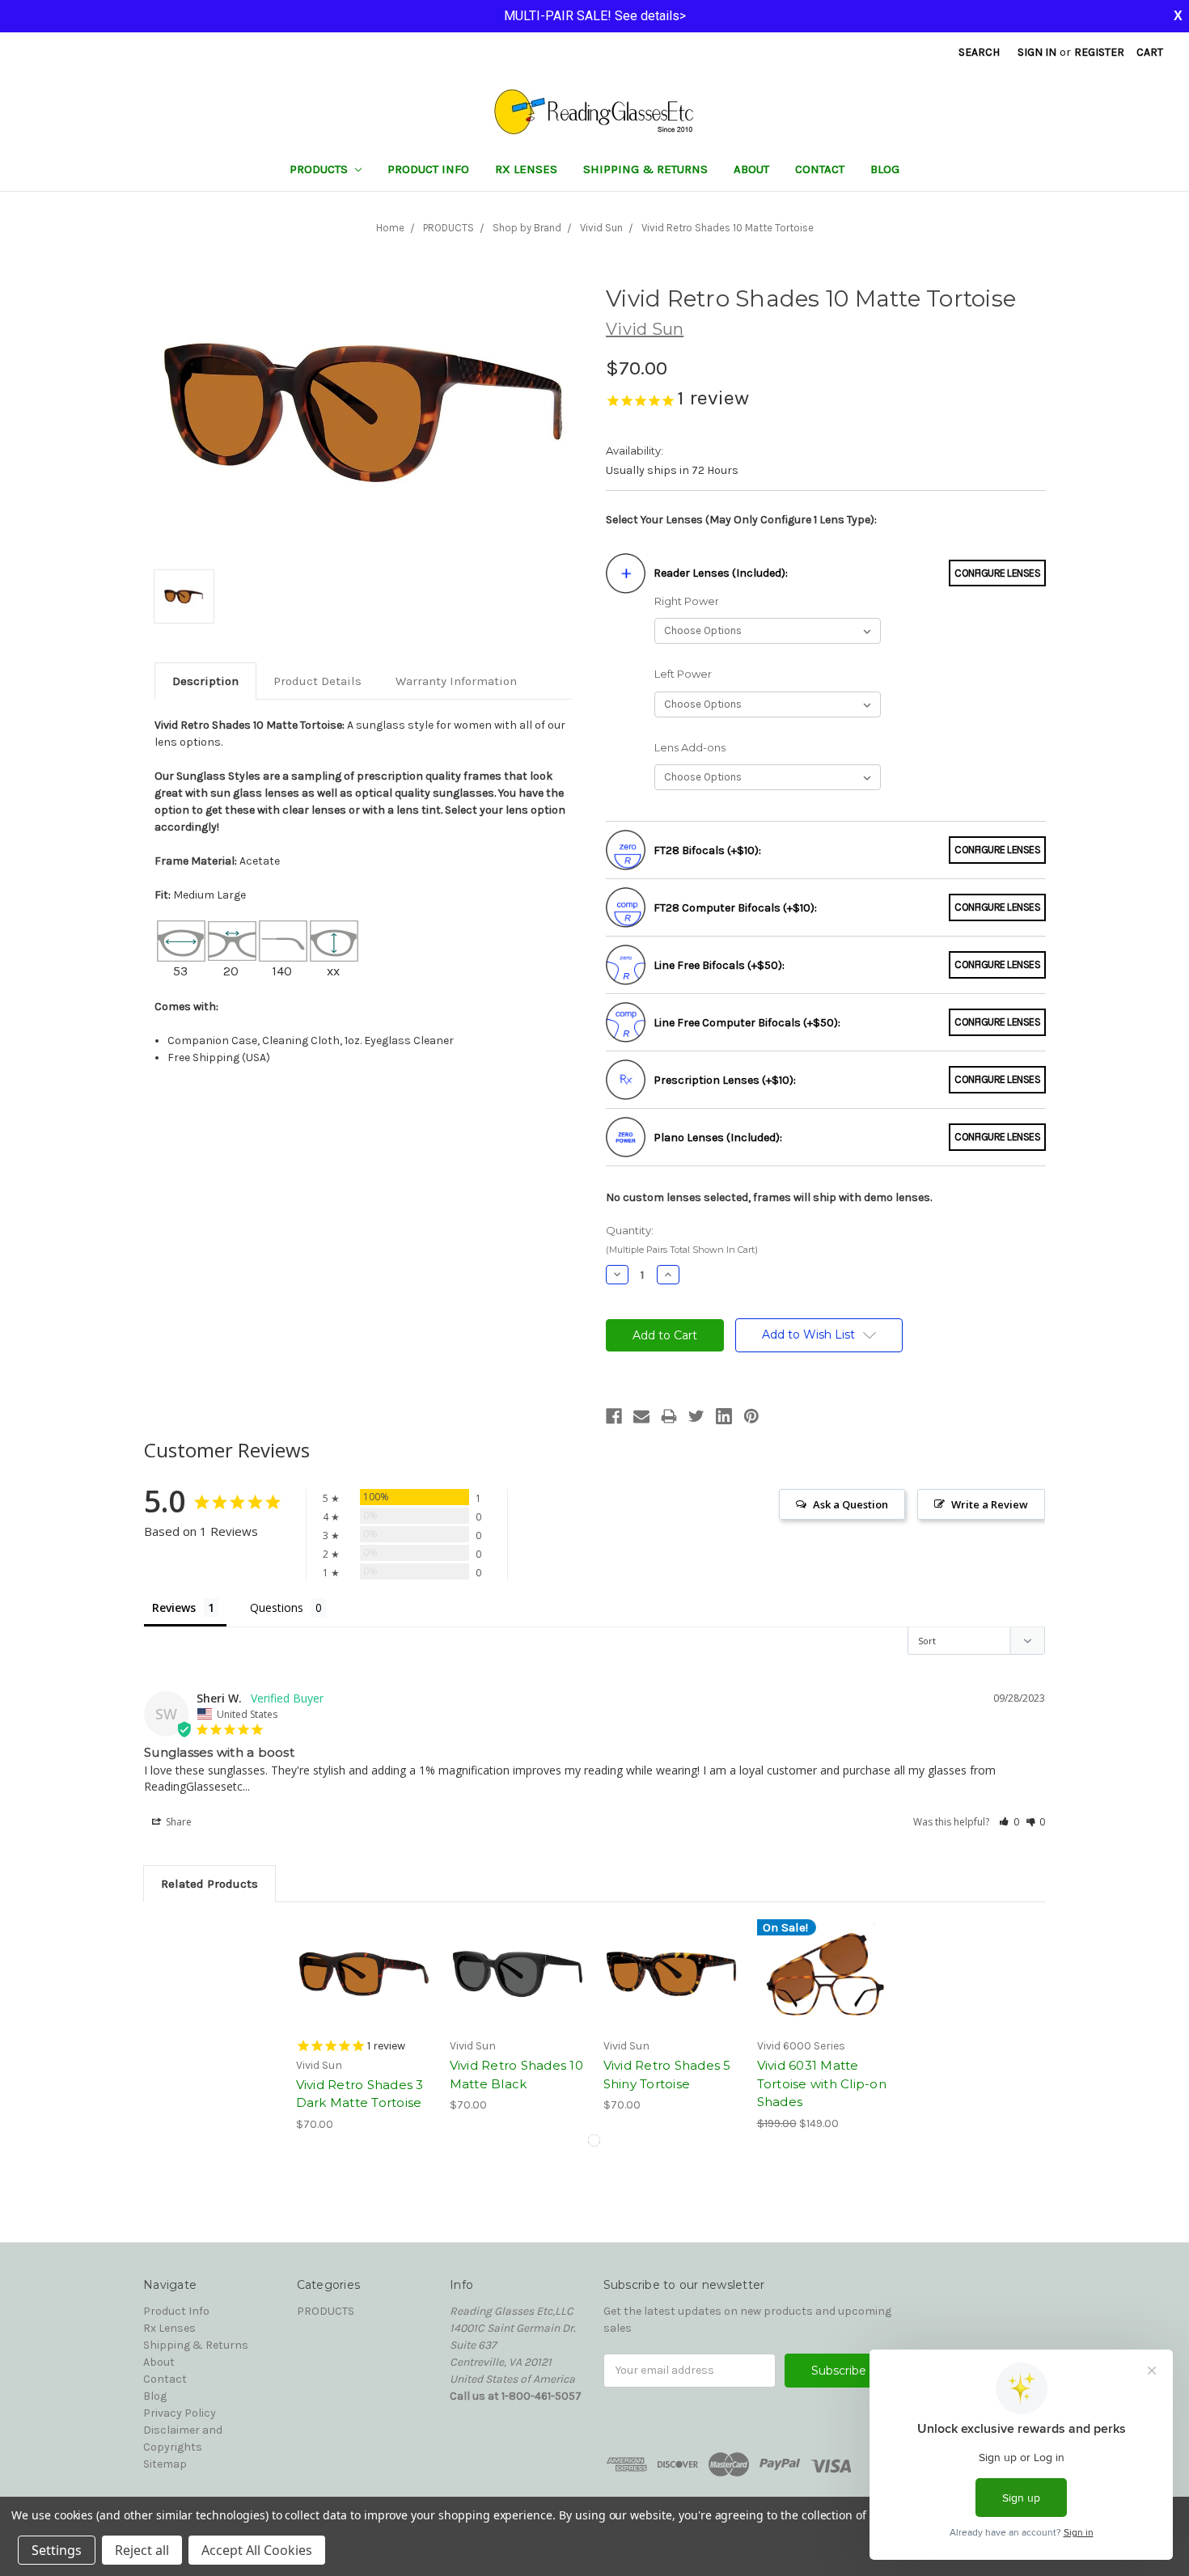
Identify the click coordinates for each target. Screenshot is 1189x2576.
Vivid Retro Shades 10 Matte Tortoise (728, 228)
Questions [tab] (277, 1607)
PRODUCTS (320, 169)
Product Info (428, 169)
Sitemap (165, 2464)
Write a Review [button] (990, 1504)
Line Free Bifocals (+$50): (719, 965)
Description (205, 681)
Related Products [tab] (209, 1884)
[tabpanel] (364, 2026)
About (751, 169)
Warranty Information (456, 681)
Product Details (317, 681)
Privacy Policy (180, 2413)
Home (390, 228)
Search (979, 52)
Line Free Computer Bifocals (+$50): (747, 1023)
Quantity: (682, 1239)
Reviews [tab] (174, 1607)
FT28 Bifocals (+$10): (707, 850)
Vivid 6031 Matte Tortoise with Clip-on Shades (822, 2083)
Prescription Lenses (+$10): (725, 1080)
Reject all (142, 2550)
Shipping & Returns (645, 169)
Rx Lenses (526, 169)
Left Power (683, 674)
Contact (820, 169)
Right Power (687, 601)
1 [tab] (594, 2140)
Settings (57, 2550)
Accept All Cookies (257, 2550)
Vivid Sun (601, 228)
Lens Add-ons (690, 747)
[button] (1009, 1822)
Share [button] (178, 1822)
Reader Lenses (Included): (721, 573)
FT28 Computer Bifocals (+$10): (735, 908)
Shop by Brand (527, 228)
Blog (885, 169)
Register (1099, 52)
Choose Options (364, 1974)
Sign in (1037, 52)
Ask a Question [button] (850, 1504)
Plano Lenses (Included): (718, 1138)
